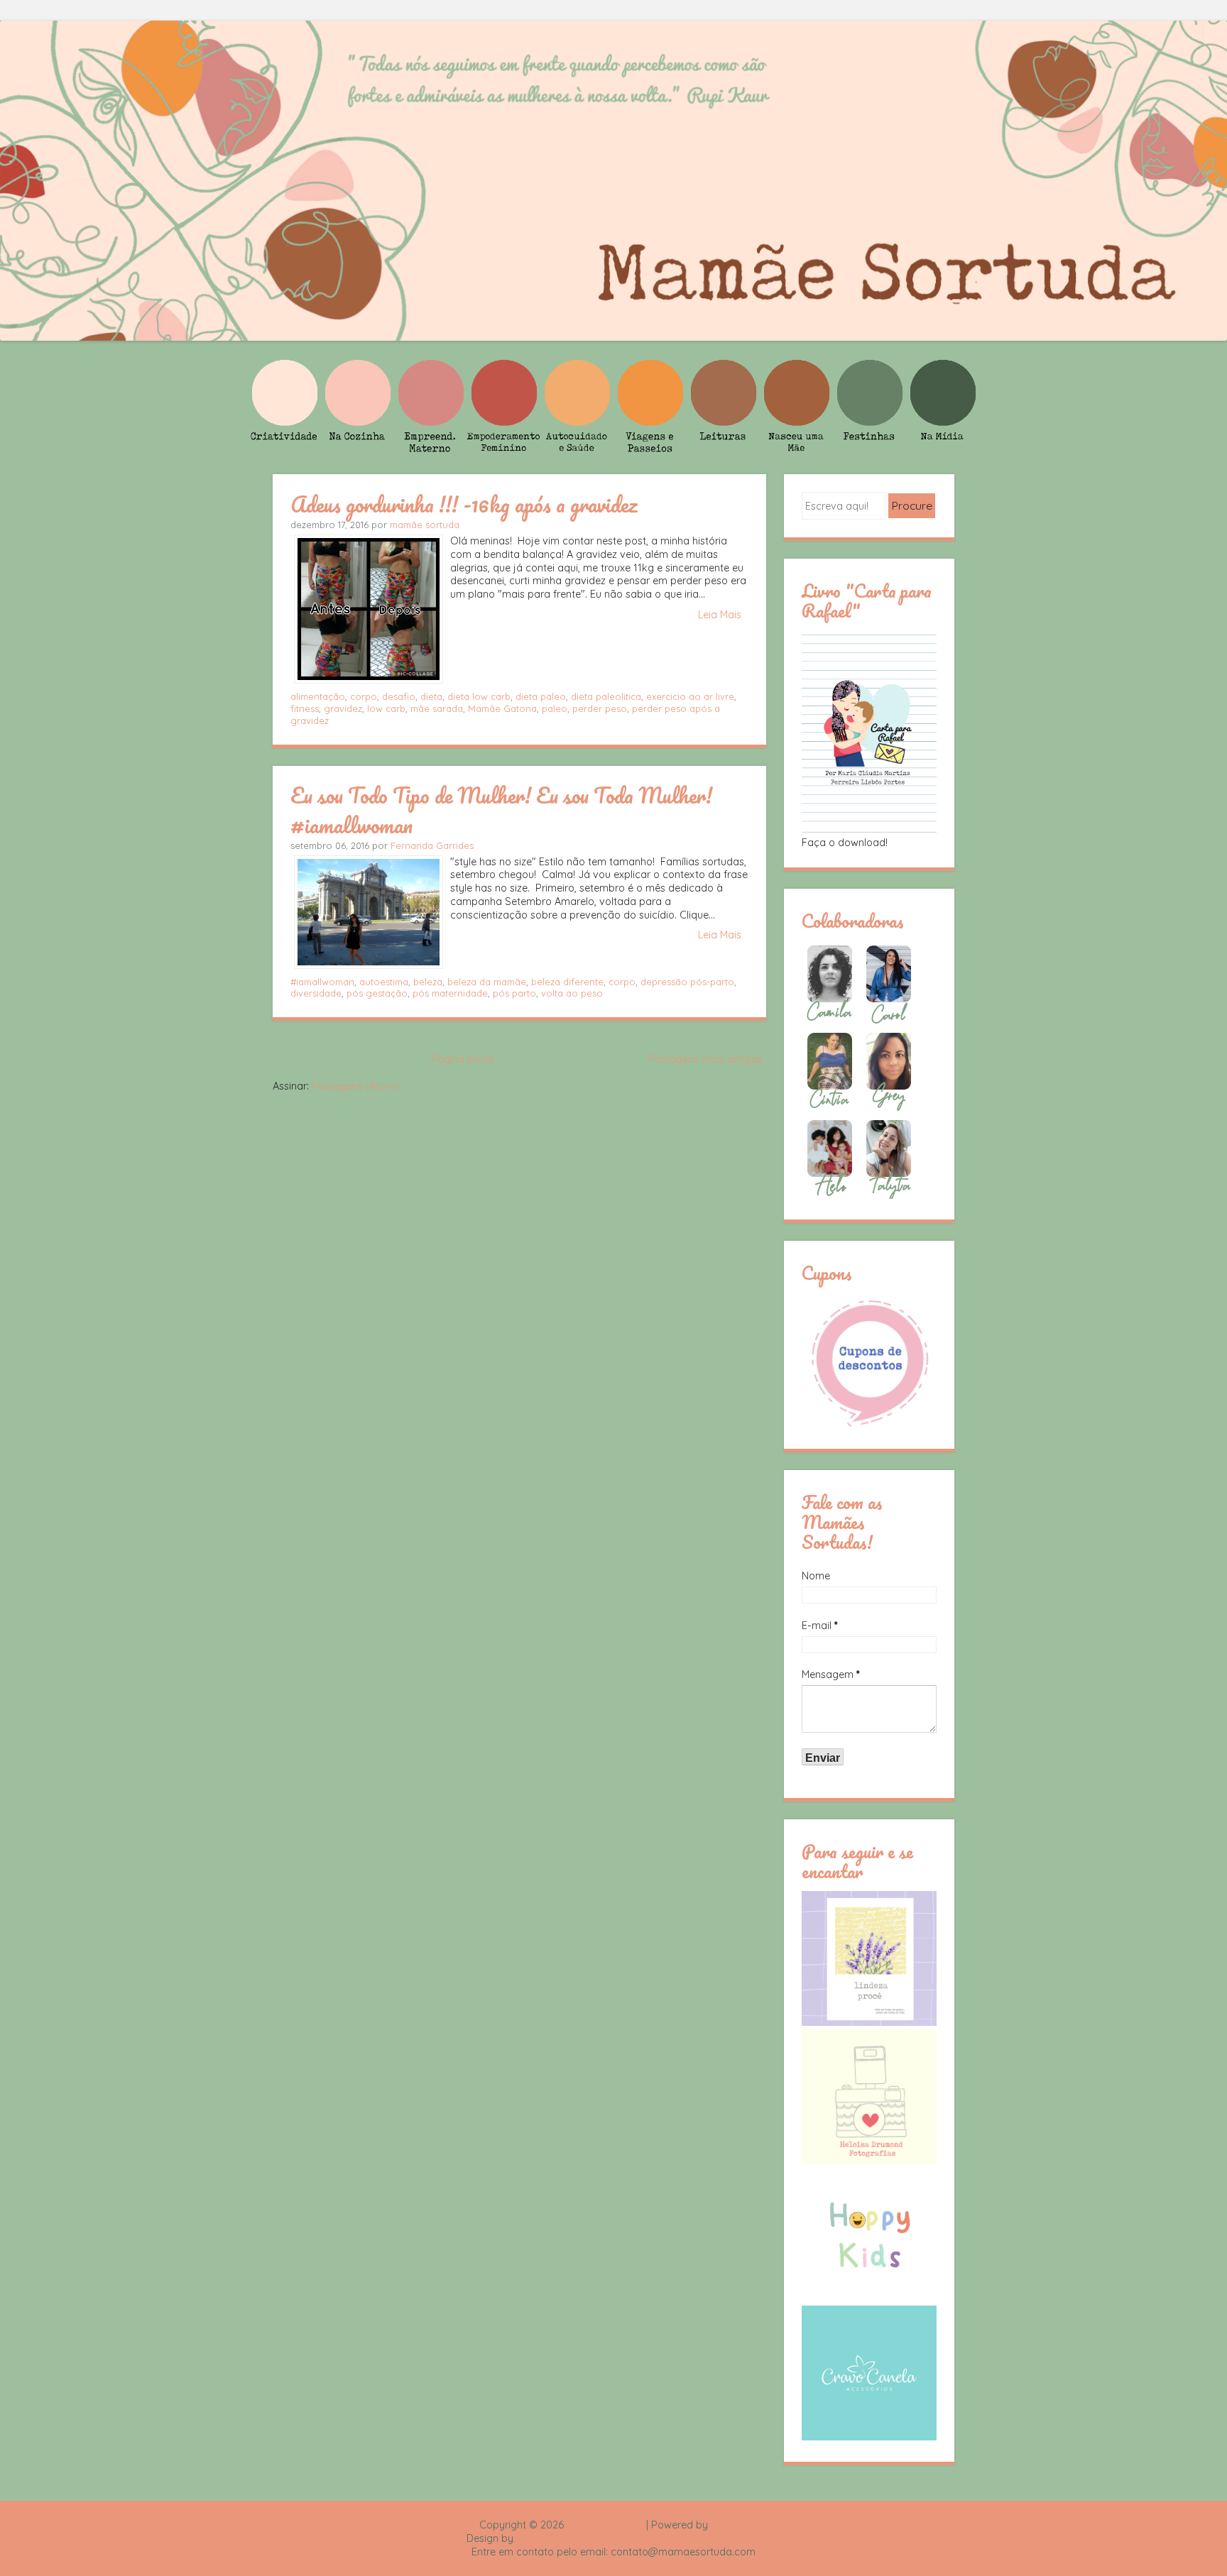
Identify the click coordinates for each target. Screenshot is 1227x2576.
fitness (305, 708)
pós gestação (377, 993)
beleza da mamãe (487, 982)
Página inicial (462, 1059)
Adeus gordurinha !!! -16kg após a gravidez (464, 504)
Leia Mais (720, 615)
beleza (428, 982)
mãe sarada (437, 708)
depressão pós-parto (687, 982)
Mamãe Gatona (502, 708)
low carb (386, 708)
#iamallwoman (322, 982)
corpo (364, 696)
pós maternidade (450, 993)
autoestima (384, 982)
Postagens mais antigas (705, 1059)
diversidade (316, 993)
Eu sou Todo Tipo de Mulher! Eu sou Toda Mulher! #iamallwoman (501, 810)
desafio (399, 696)
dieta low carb (479, 696)
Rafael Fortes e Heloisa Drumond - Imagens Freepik (638, 2538)
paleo (555, 708)
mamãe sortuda (425, 525)
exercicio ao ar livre (690, 696)
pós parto (514, 993)
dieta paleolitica (606, 696)
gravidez (343, 708)
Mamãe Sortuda (605, 2525)
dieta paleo (541, 696)
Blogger (729, 2525)
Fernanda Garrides (432, 845)
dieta (431, 696)
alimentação (318, 696)
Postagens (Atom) (355, 1086)
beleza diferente (567, 982)
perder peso (600, 708)
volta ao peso (572, 993)
